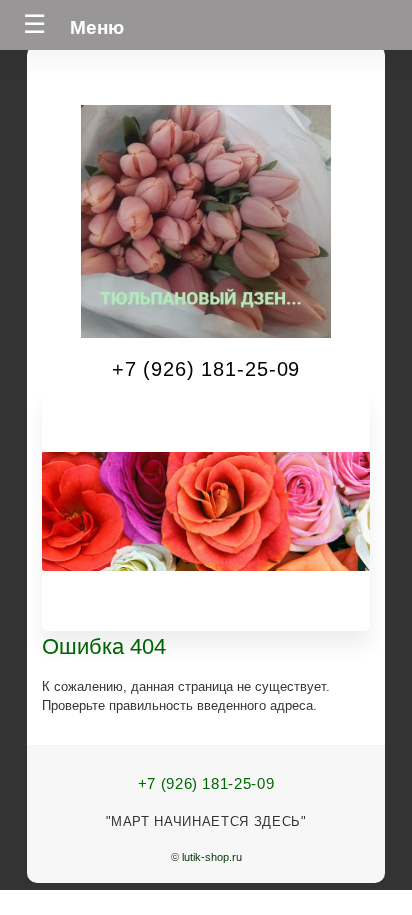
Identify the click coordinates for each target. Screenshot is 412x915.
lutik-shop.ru (212, 857)
